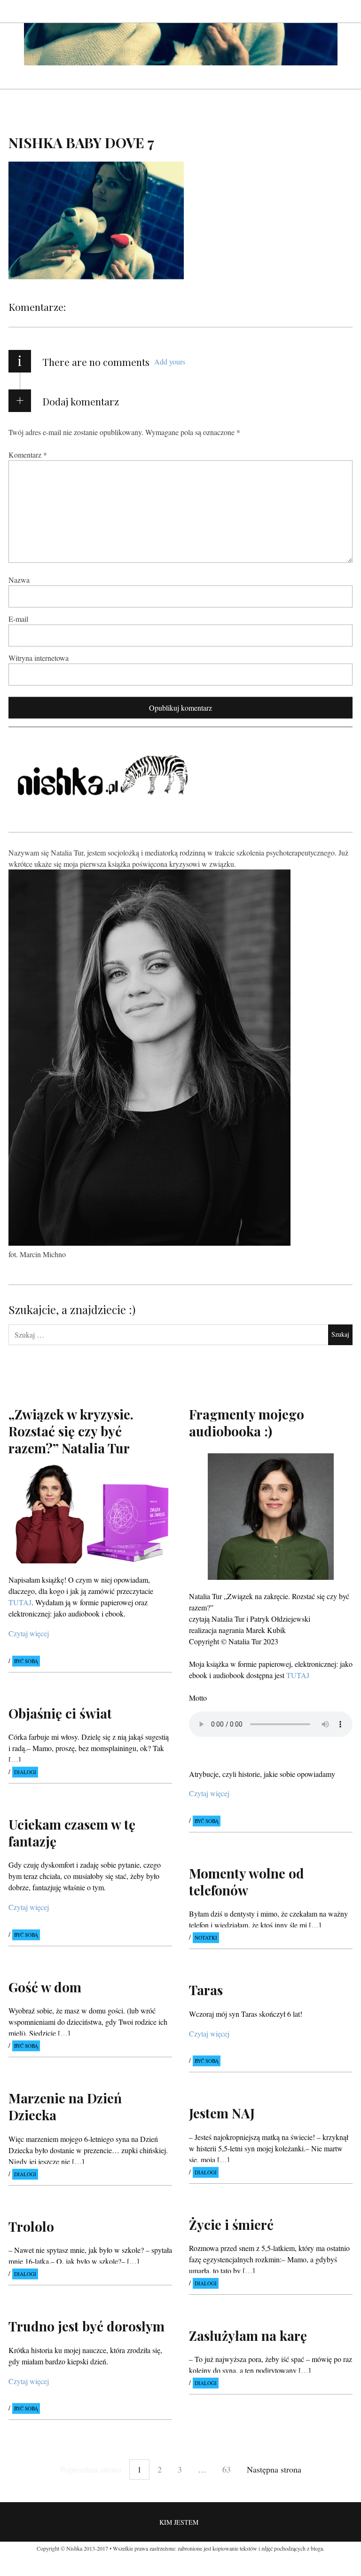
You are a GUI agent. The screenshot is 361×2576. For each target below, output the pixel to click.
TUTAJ (298, 1675)
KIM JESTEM (179, 2522)
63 (227, 2469)
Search (346, 11)
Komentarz (28, 454)
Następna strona (274, 2469)
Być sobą (26, 1661)
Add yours (170, 361)
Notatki (206, 1938)
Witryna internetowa (39, 657)
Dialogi (25, 1772)
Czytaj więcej (29, 1633)
